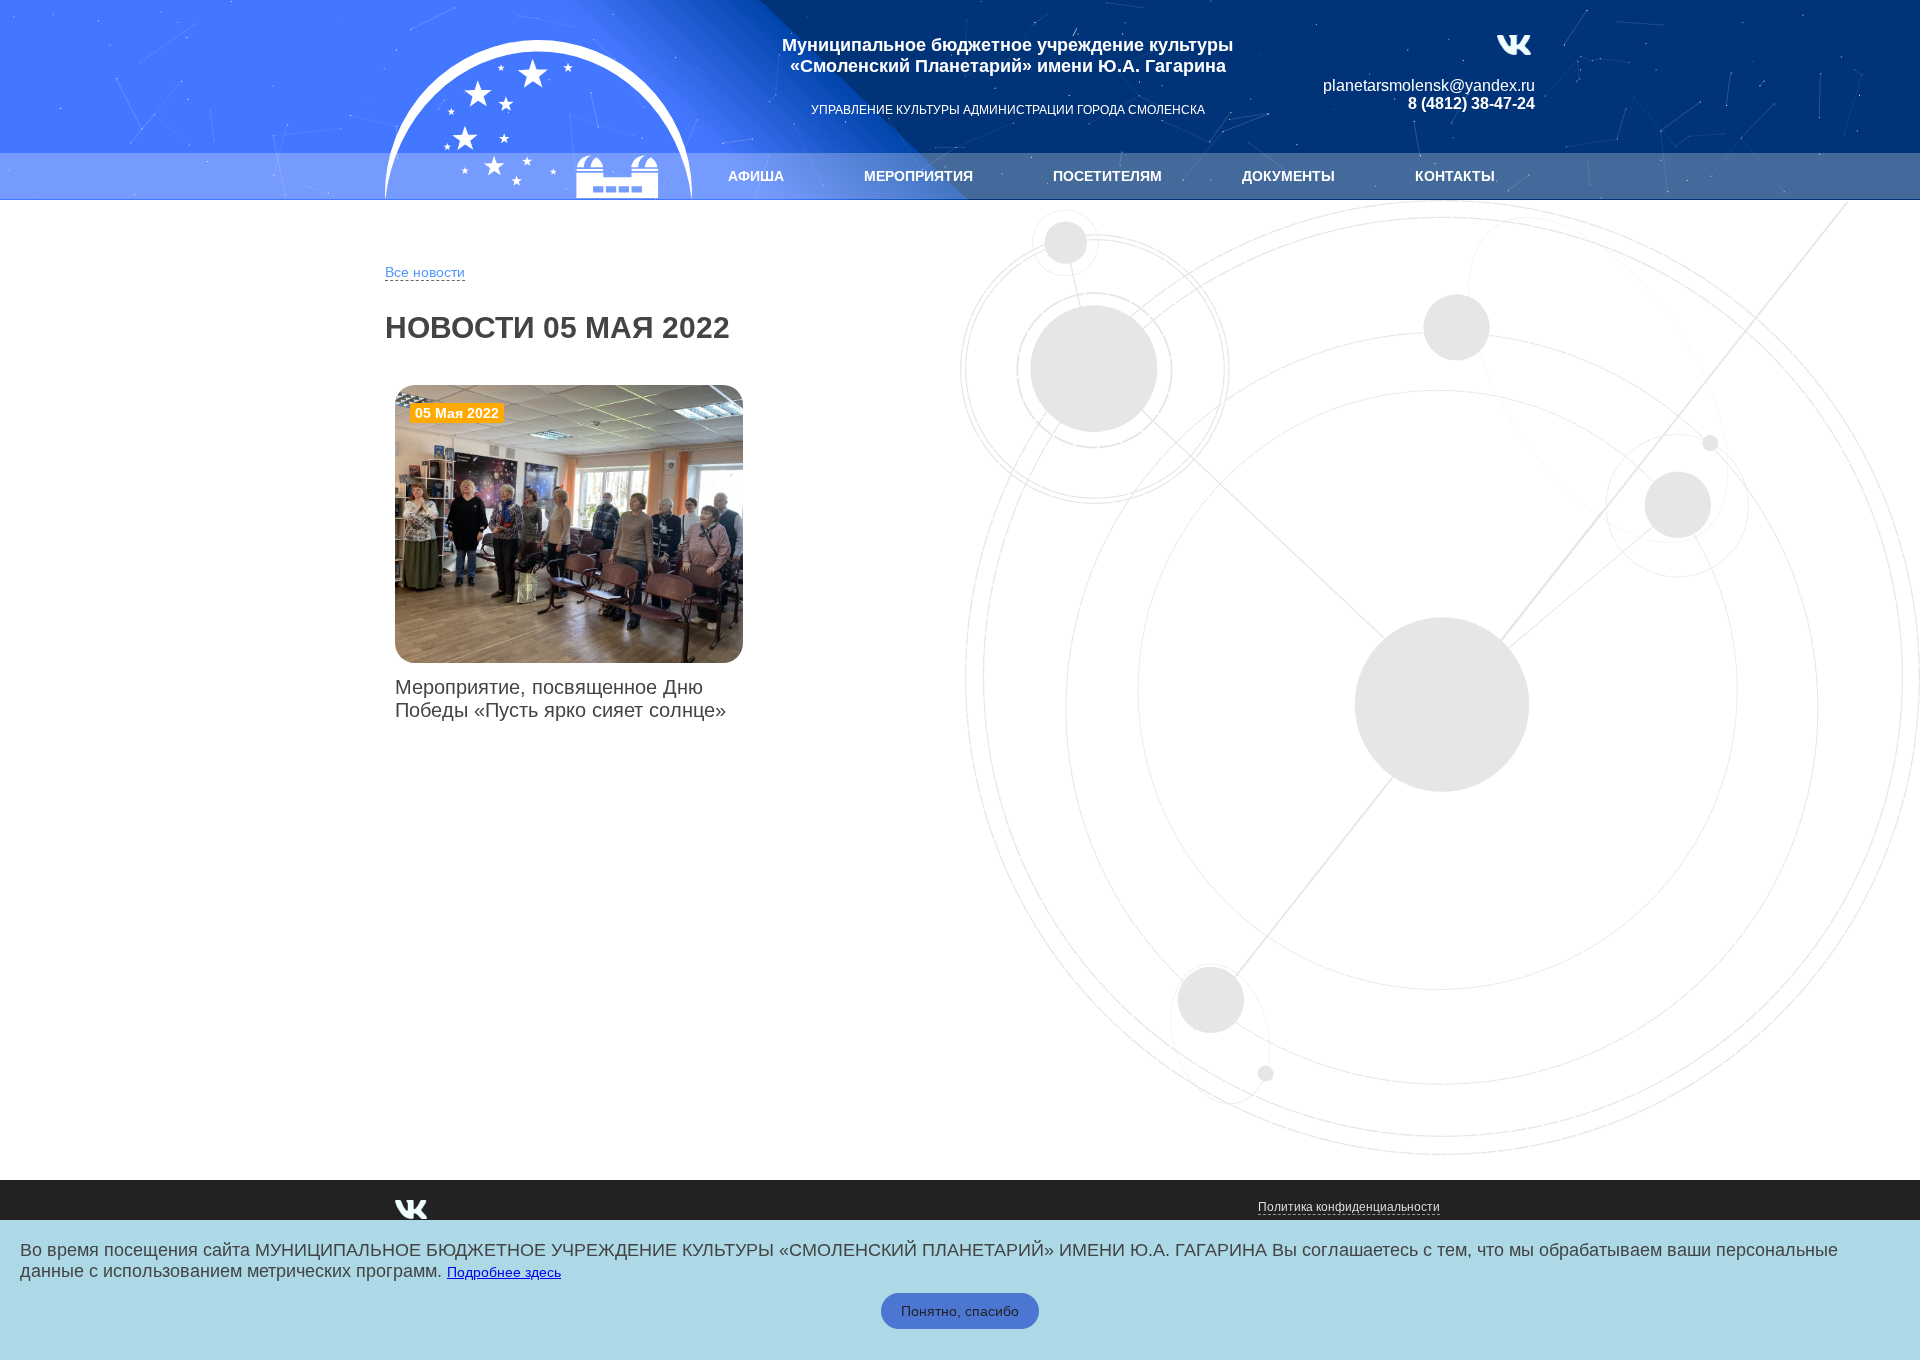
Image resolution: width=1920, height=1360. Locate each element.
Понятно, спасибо (960, 1311)
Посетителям (1107, 176)
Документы (1288, 176)
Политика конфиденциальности (1349, 1207)
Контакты (1455, 176)
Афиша (756, 176)
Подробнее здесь (504, 1272)
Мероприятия (918, 176)
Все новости (425, 272)
